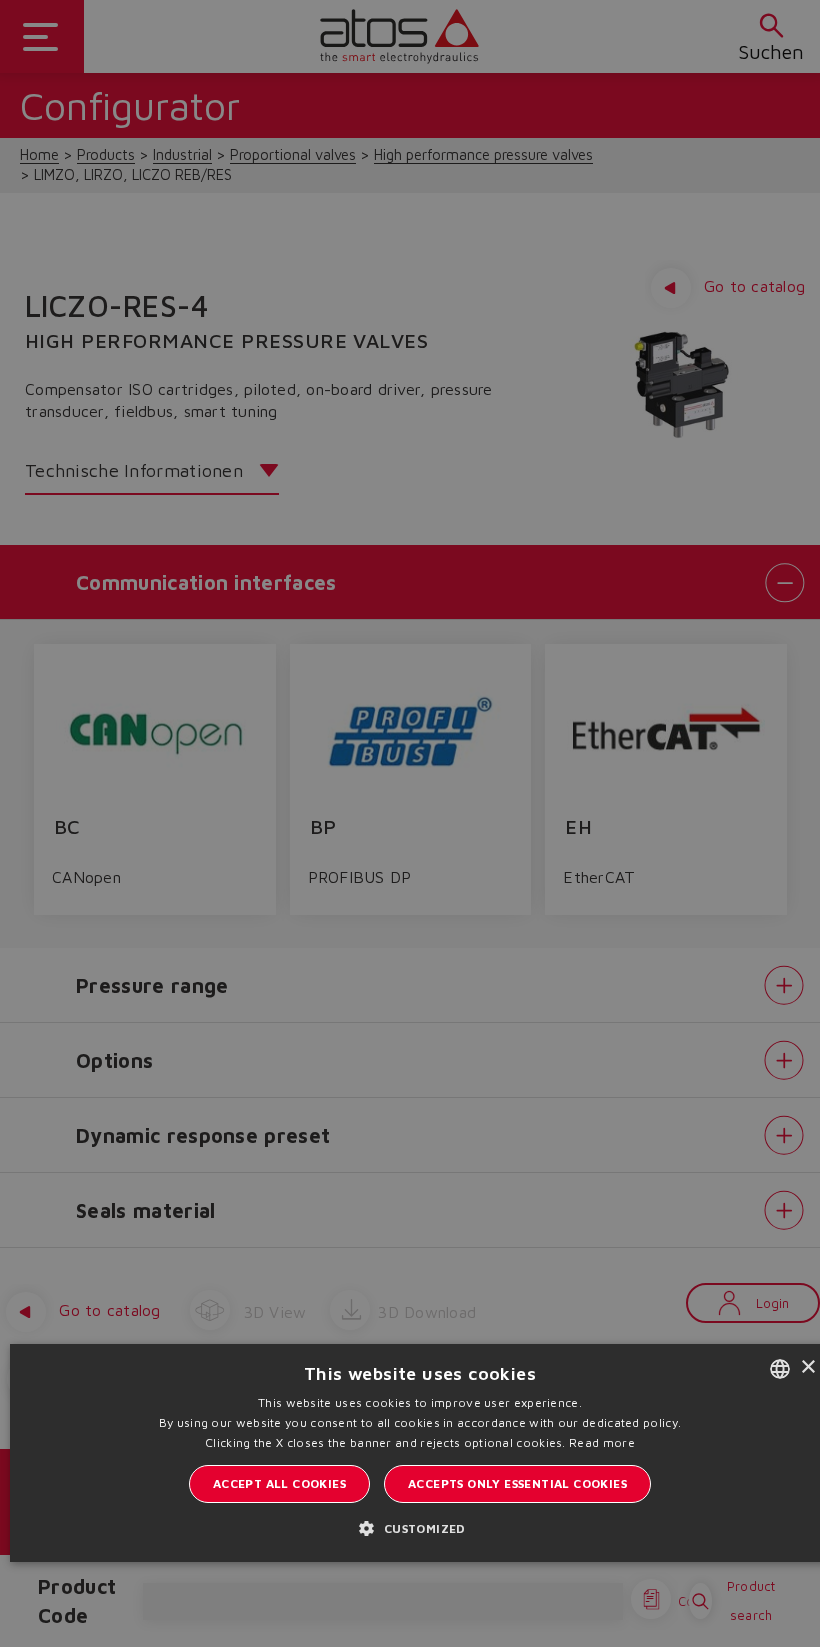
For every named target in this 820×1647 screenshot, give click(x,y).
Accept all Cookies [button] (279, 1483)
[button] (419, 1528)
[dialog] (410, 823)
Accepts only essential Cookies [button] (517, 1483)
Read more (602, 1442)
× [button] (807, 1367)
